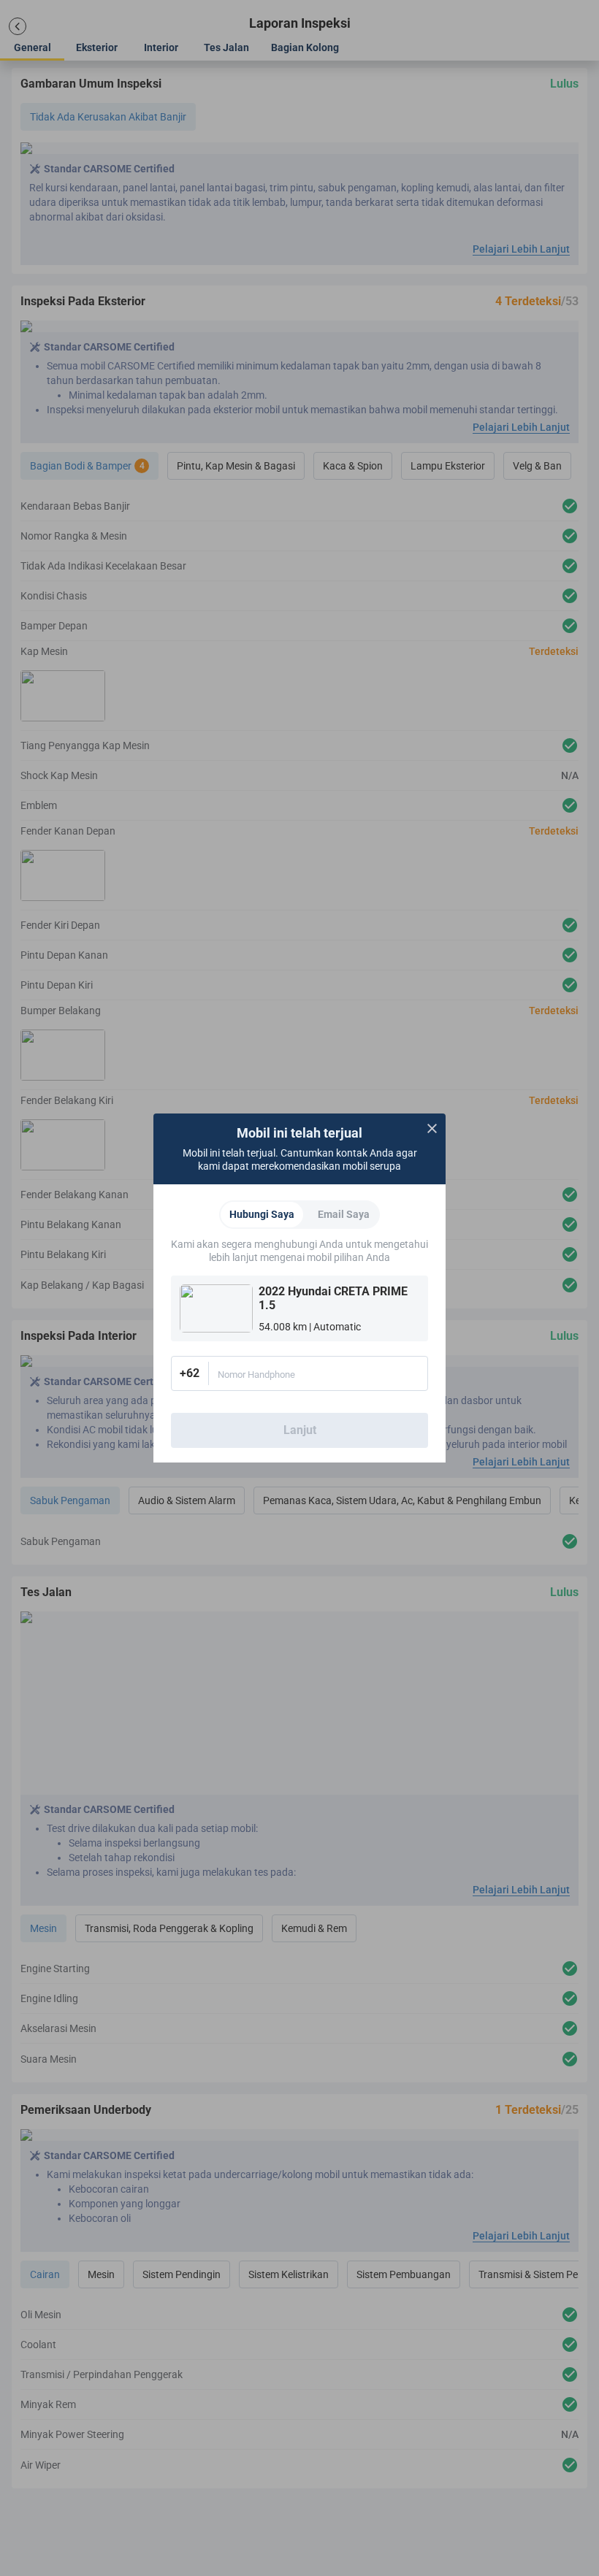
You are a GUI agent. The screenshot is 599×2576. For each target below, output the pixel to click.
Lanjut (300, 1430)
